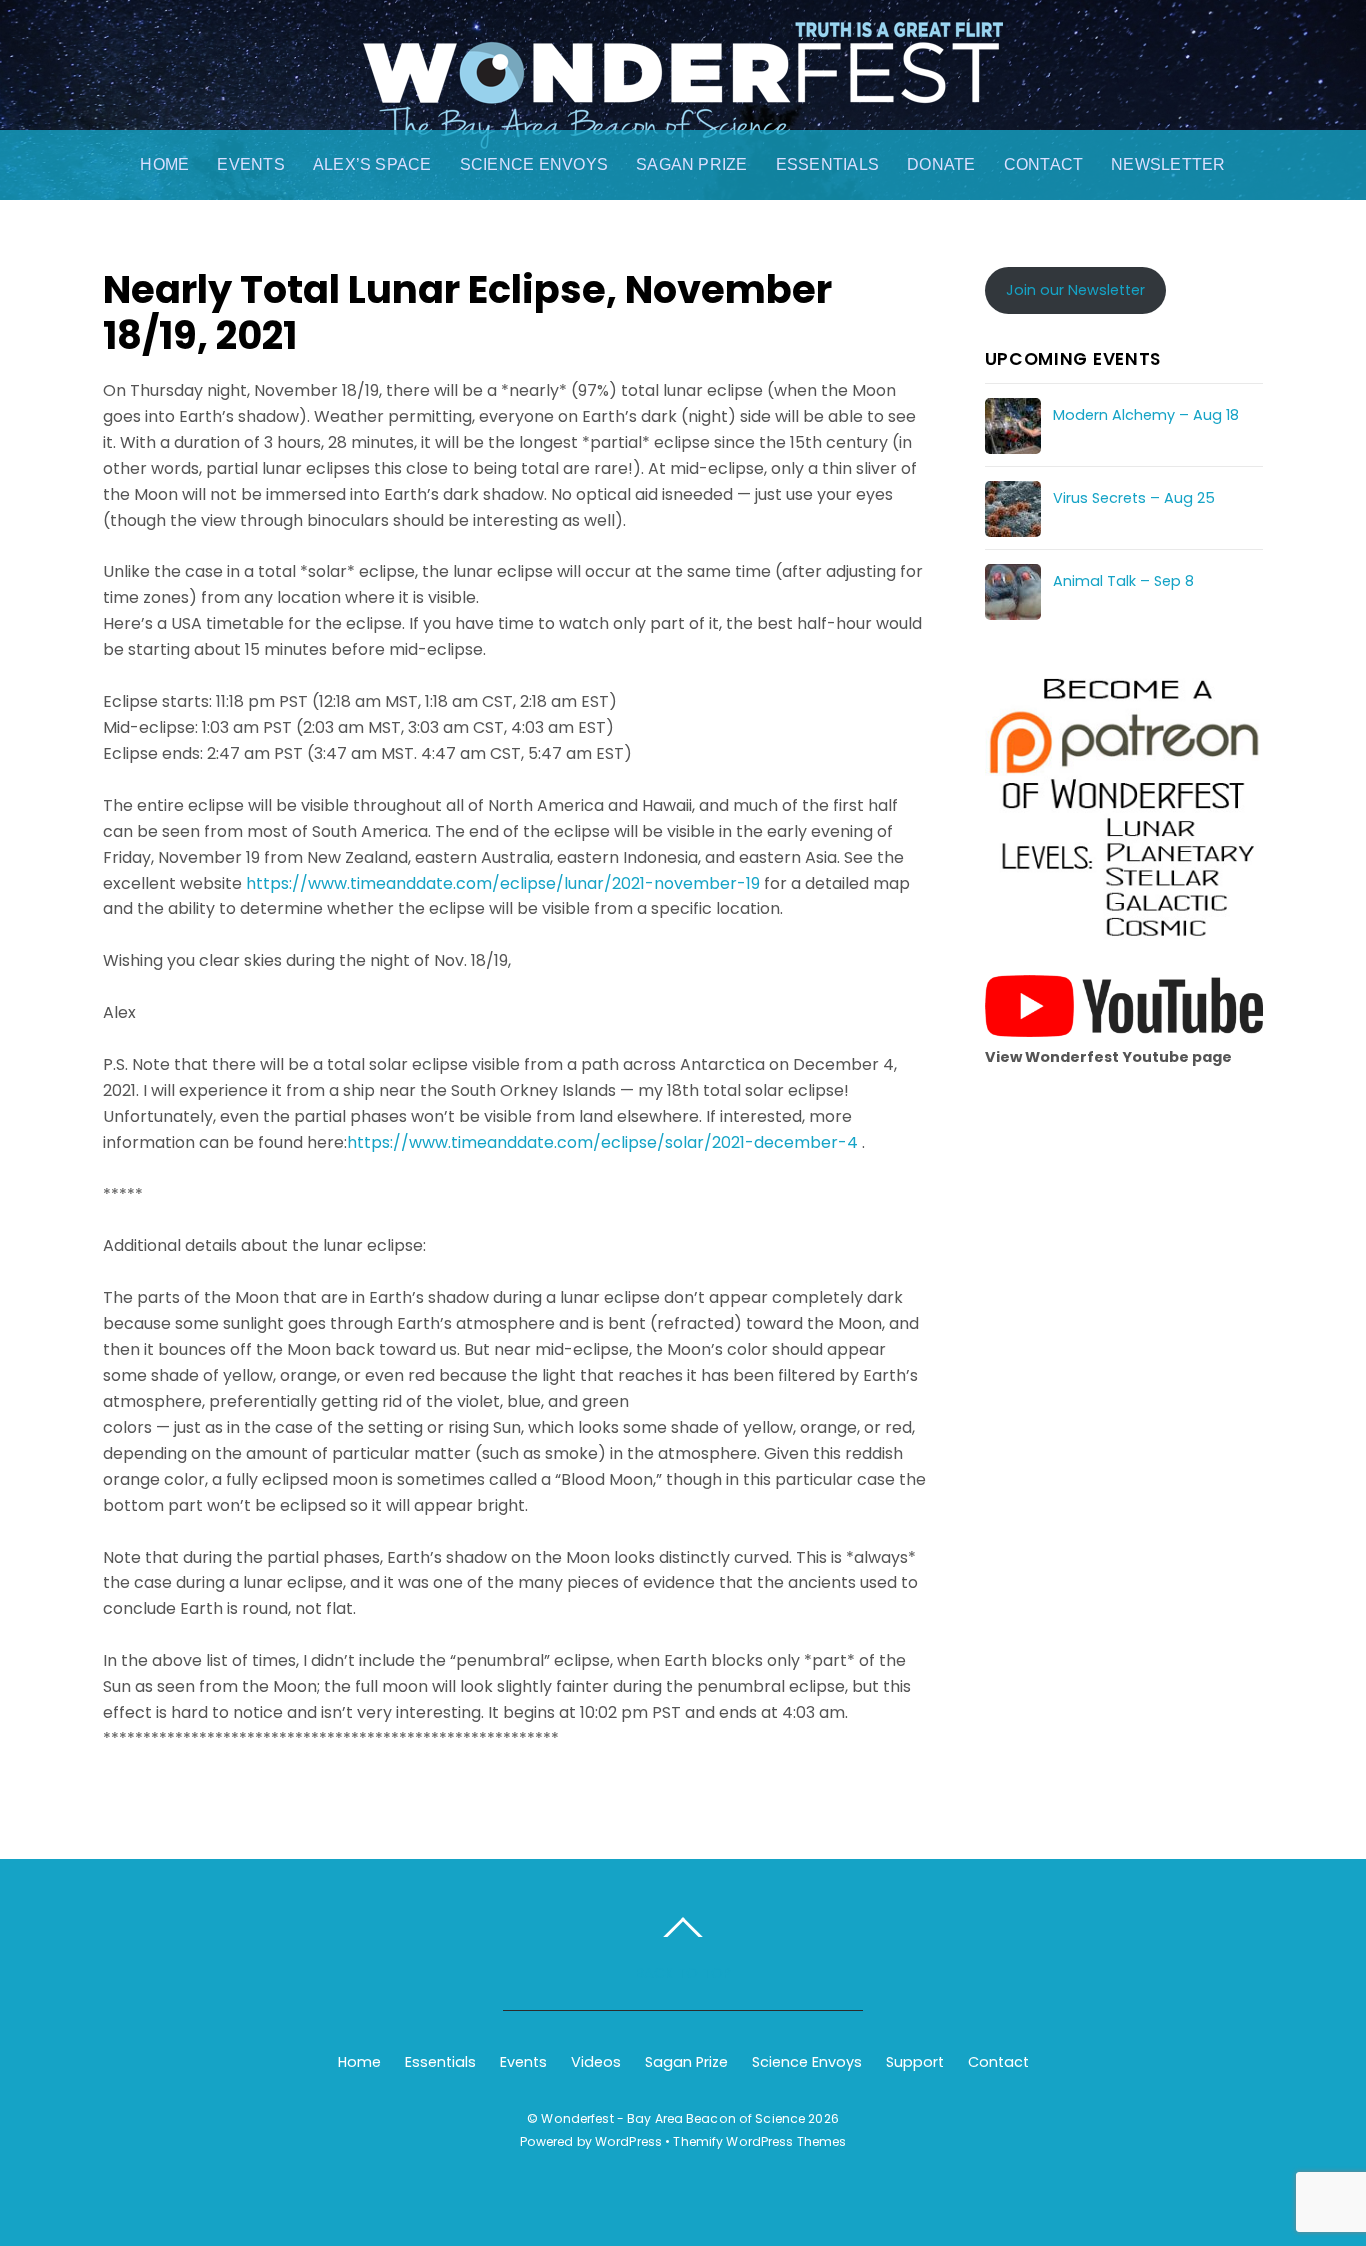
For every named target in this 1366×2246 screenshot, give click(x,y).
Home (164, 164)
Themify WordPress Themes (759, 2141)
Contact (1044, 164)
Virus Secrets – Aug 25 (1134, 498)
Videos (596, 2062)
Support (915, 2062)
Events (250, 164)
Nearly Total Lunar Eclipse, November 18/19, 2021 (467, 312)
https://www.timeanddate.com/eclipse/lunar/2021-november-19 (503, 883)
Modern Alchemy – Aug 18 (1146, 415)
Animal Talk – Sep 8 (1123, 581)
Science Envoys (534, 164)
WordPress (628, 2141)
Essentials (827, 164)
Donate (941, 164)
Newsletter (1168, 164)
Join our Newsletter (1075, 290)
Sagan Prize (692, 164)
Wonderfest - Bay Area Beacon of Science (673, 2118)
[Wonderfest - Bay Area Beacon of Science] (683, 128)
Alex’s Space (372, 164)
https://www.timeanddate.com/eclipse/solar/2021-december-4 (602, 1142)
